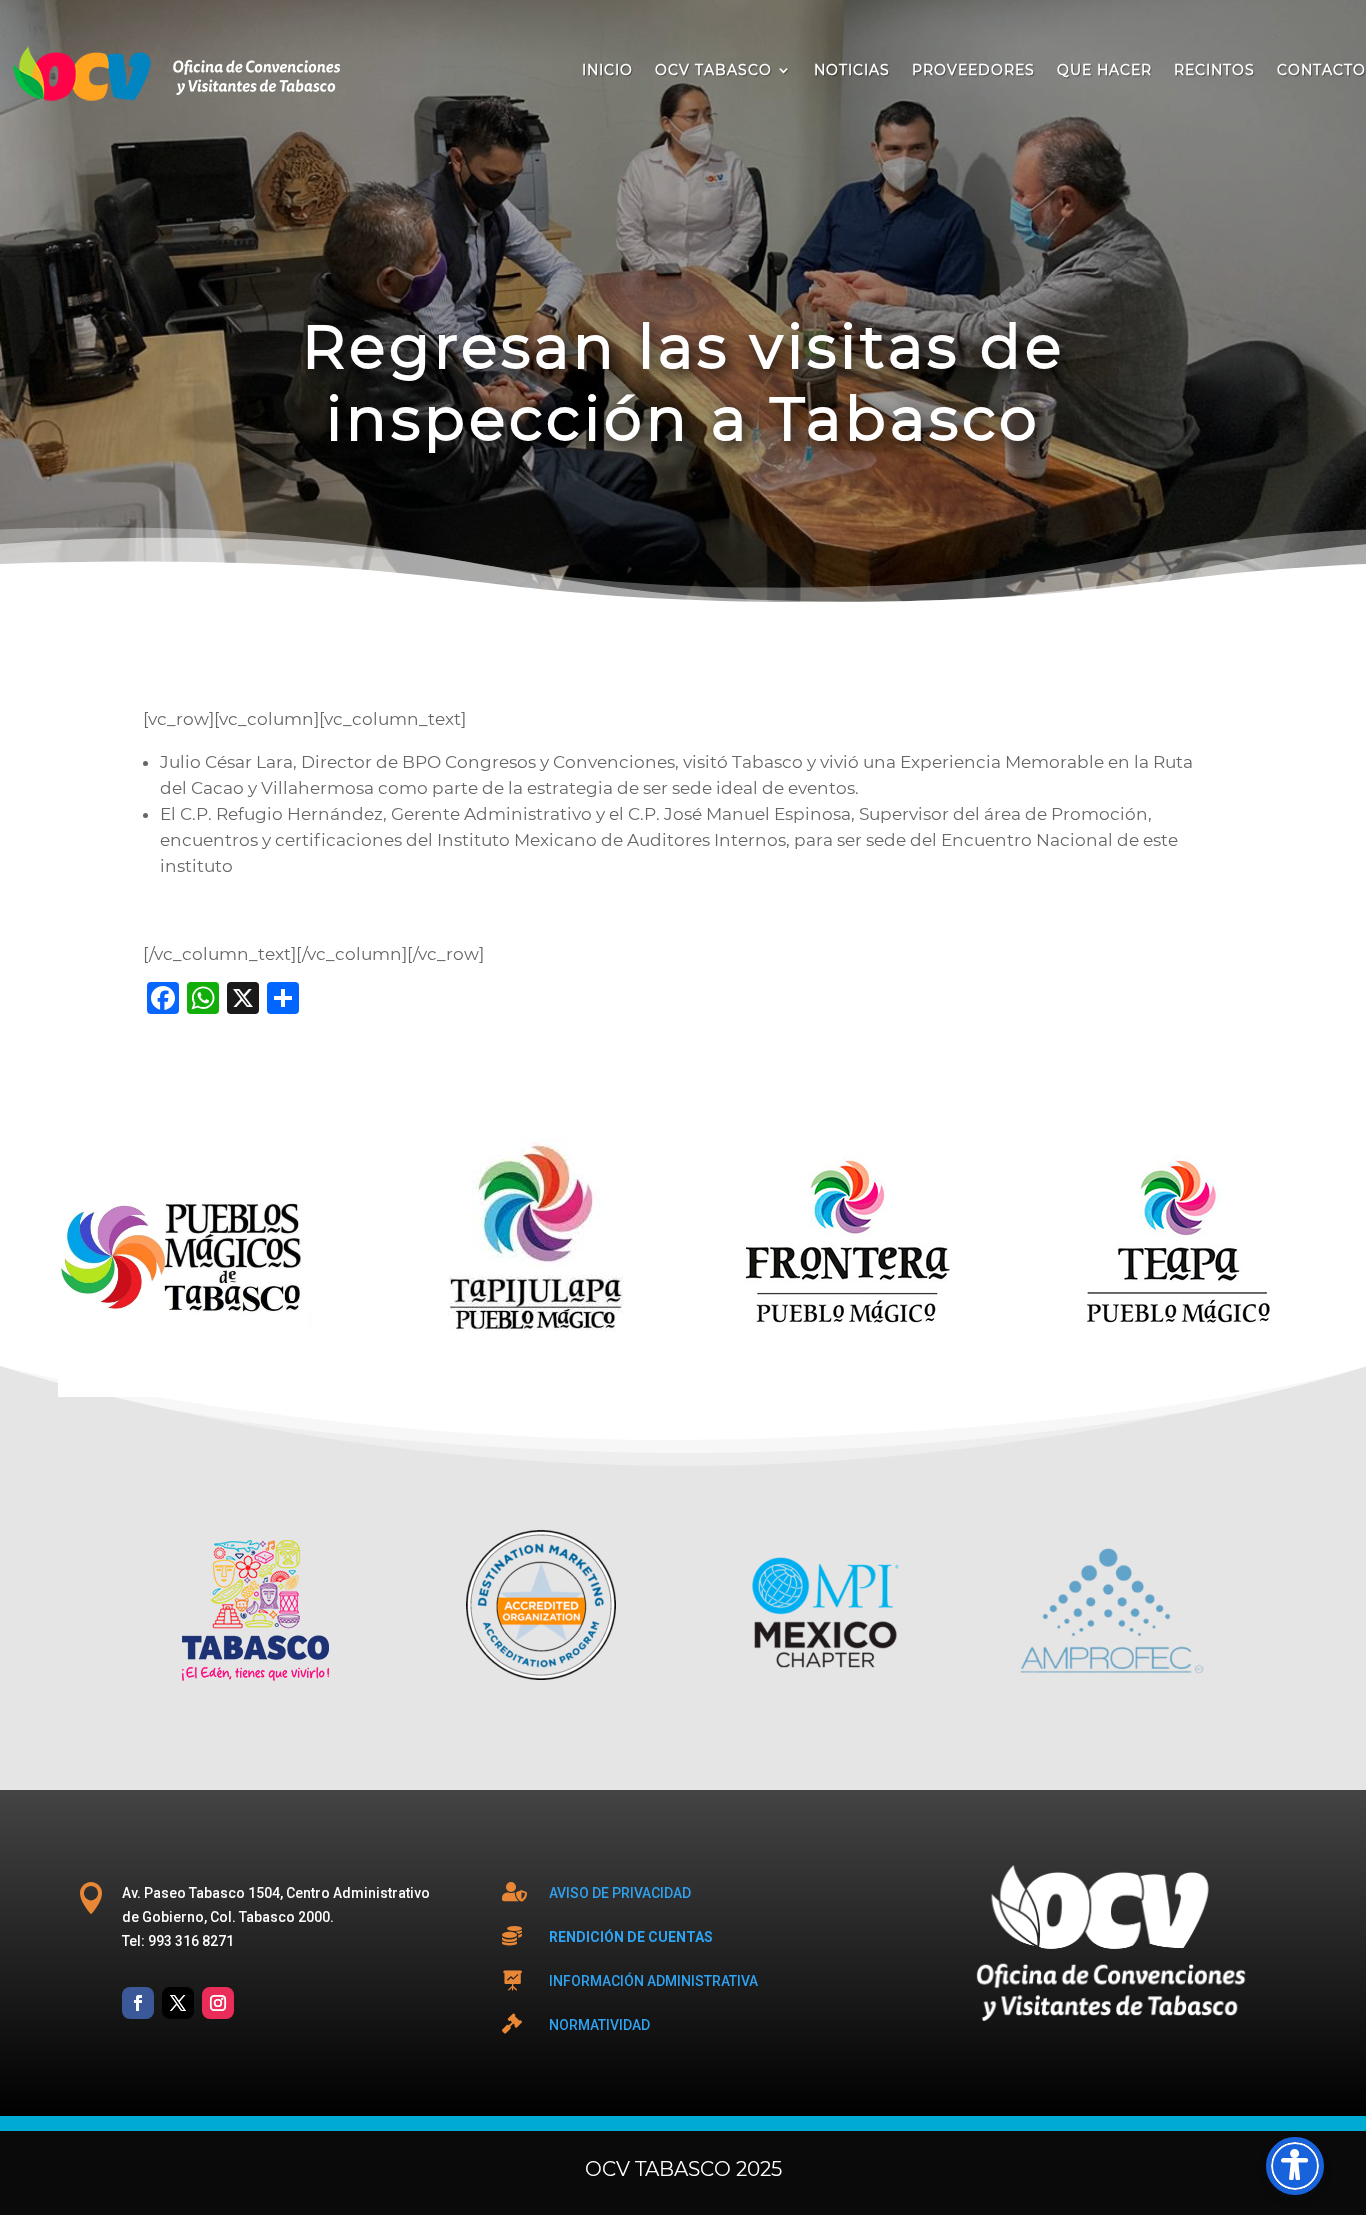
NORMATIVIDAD (599, 2025)
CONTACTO (1321, 70)
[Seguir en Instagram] (218, 2003)
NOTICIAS (852, 70)
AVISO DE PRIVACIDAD (620, 1893)
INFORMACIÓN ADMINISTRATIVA (653, 1981)
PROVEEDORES (973, 70)
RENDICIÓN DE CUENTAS (631, 1937)
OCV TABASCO (713, 70)
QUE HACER (1104, 70)
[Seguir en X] (178, 2003)
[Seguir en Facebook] (138, 2003)
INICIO (607, 70)
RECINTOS (1214, 70)
